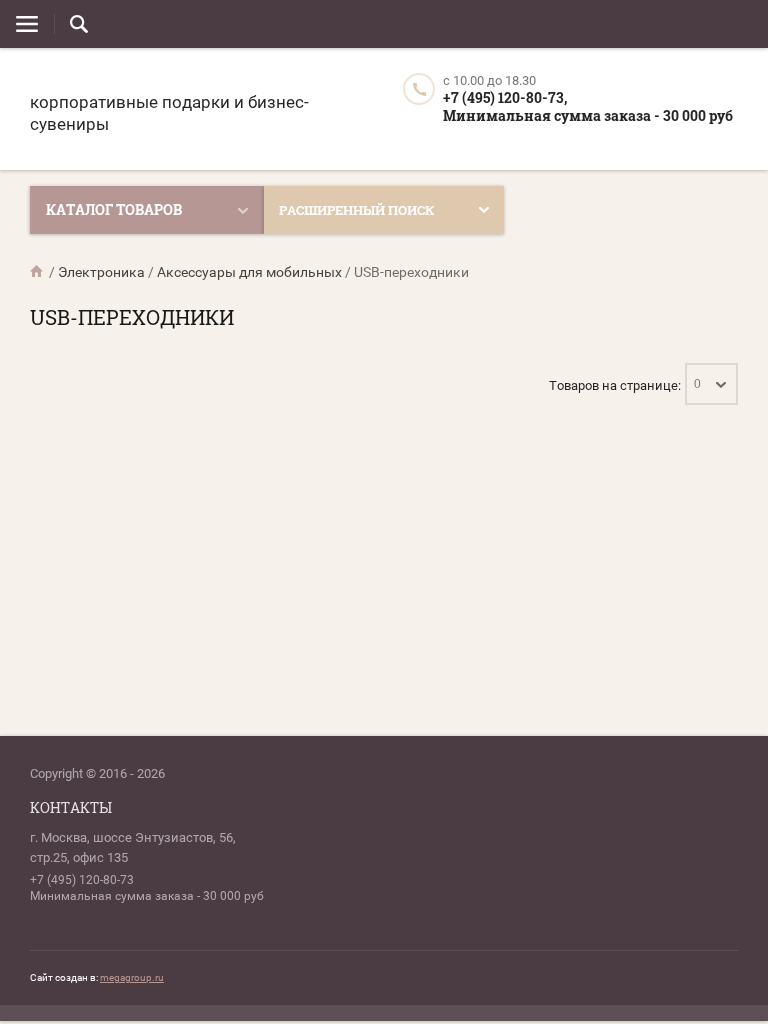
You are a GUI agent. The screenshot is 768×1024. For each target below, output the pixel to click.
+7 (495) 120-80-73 (82, 880)
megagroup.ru (132, 977)
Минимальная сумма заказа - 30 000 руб (588, 115)
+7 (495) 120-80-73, (505, 97)
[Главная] (38, 272)
